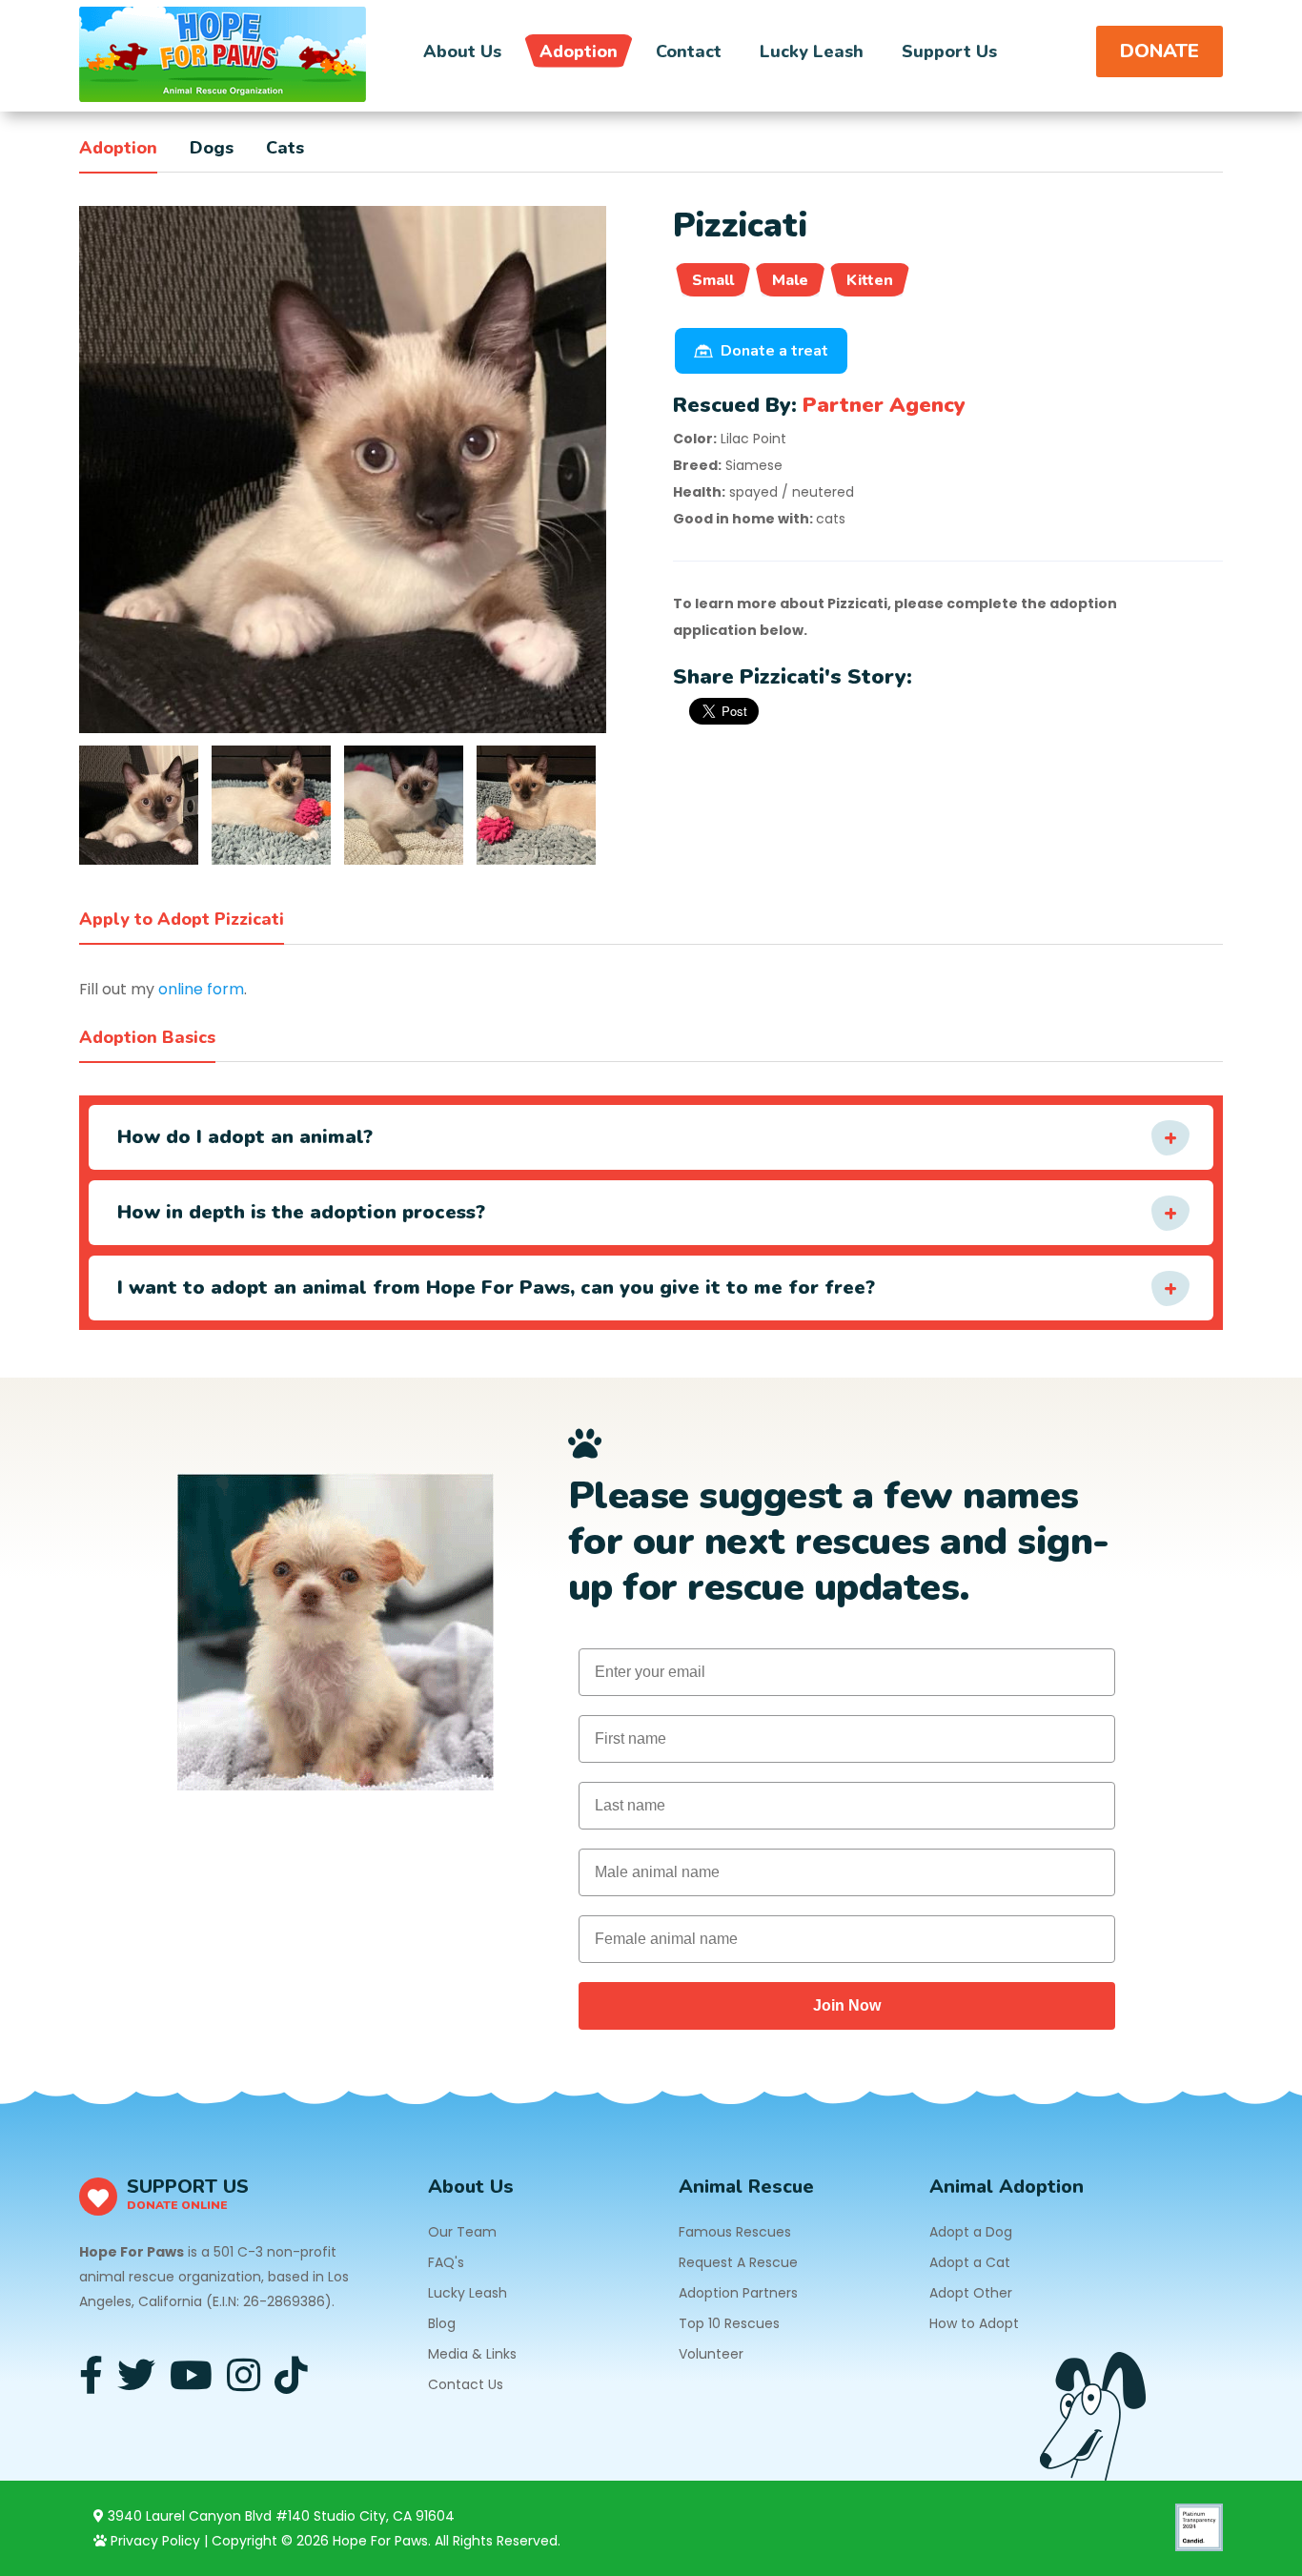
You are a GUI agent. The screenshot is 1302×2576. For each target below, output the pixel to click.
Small (713, 280)
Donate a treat (774, 351)
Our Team (462, 2232)
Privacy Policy (153, 2541)
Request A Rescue (738, 2262)
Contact (689, 51)
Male (790, 280)
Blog (442, 2323)
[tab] (139, 805)
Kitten (870, 280)
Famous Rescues (735, 2232)
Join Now (847, 2005)
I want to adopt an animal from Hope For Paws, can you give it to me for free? (496, 1288)
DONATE (1160, 51)
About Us (462, 51)
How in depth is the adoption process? (301, 1212)
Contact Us (466, 2384)
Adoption (579, 51)
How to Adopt (974, 2323)
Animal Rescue (746, 2187)
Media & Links (472, 2354)
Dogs (212, 148)
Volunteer (711, 2354)
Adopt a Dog (971, 2232)
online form (201, 989)
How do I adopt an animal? (245, 1137)
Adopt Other (971, 2293)
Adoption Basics (147, 1037)
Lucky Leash (812, 51)
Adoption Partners (738, 2293)
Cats (285, 148)
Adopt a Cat (970, 2262)
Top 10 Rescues (729, 2323)
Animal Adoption (1007, 2187)
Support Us (949, 51)
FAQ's (446, 2262)
